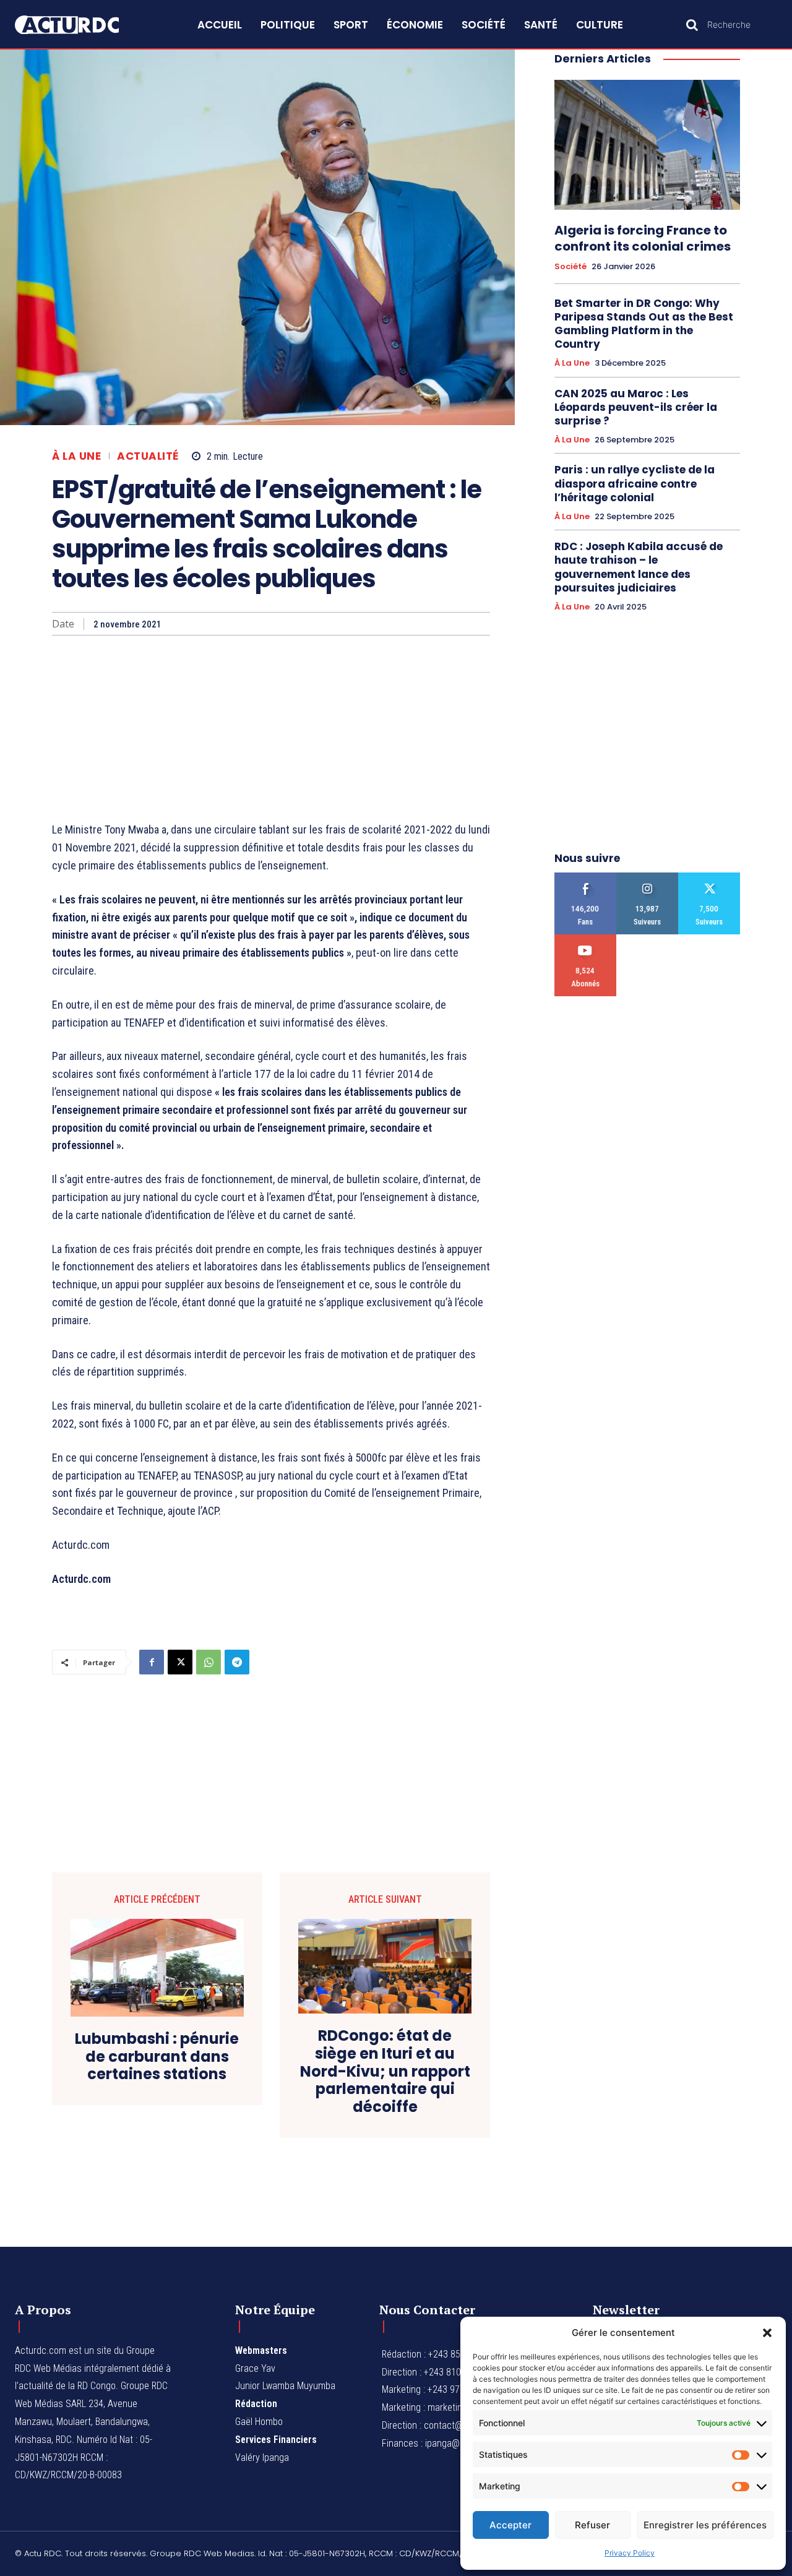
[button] (767, 2333)
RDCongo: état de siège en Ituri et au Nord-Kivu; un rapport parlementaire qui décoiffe (385, 2072)
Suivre (648, 877)
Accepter (510, 2525)
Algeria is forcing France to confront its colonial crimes (643, 238)
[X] (180, 1662)
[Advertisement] (271, 728)
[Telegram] (237, 1662)
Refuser (592, 2525)
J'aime (586, 877)
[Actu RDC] (79, 25)
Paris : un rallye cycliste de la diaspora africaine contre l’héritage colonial (635, 483)
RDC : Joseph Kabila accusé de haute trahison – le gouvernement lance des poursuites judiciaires (639, 567)
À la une (76, 456)
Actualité (148, 456)
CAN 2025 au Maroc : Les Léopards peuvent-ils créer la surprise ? (636, 407)
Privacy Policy (630, 2553)
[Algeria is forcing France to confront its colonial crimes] (647, 145)
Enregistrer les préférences (705, 2525)
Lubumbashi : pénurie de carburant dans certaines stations (157, 2057)
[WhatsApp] (209, 1662)
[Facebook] (152, 1662)
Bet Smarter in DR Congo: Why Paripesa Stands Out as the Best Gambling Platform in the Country (644, 324)
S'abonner (586, 939)
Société (570, 267)
